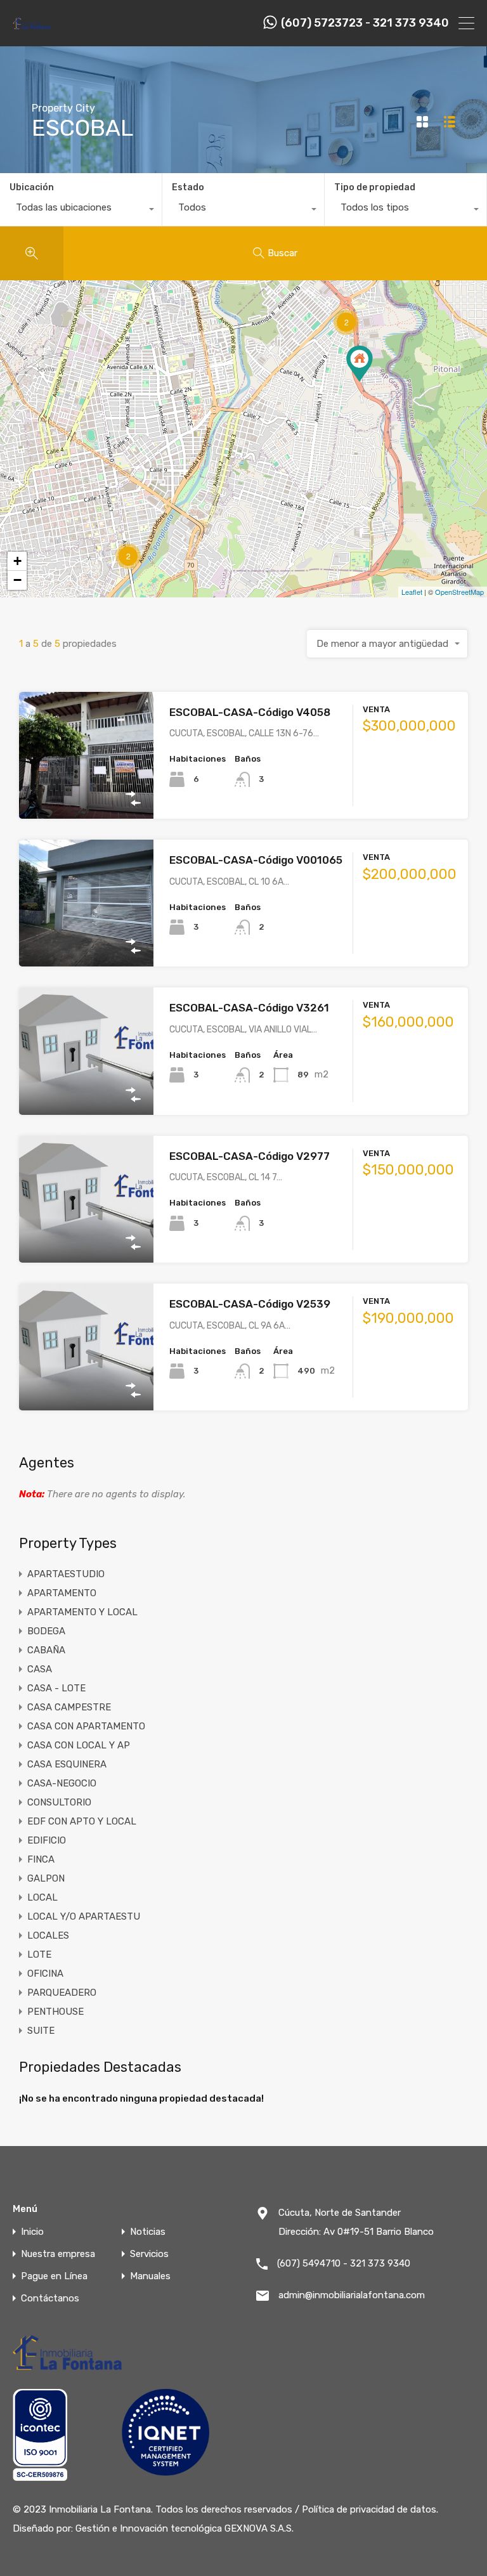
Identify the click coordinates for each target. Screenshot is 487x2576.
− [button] (17, 580)
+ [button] (17, 561)
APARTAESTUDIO (66, 1574)
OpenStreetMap (459, 592)
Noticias (148, 2232)
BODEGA (46, 1631)
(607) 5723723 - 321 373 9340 (365, 23)
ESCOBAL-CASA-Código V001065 (256, 860)
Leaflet (412, 592)
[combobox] (81, 211)
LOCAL (42, 1897)
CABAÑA (46, 1650)
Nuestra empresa (58, 2254)
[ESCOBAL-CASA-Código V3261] (360, 364)
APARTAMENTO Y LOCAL (82, 1612)
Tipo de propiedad (375, 187)
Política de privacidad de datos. (370, 2509)
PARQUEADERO (62, 1993)
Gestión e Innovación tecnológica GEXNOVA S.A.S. (185, 2528)
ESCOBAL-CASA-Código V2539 (250, 1304)
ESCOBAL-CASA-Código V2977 (250, 1156)
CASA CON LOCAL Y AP (79, 1745)
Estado (188, 187)
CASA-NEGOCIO (62, 1783)
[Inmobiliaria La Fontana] (32, 28)
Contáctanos (50, 2299)
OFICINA (45, 1974)
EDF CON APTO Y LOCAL (82, 1821)
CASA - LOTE (56, 1688)
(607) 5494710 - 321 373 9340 (344, 2263)
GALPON (46, 1878)
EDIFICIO (47, 1840)
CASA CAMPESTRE (69, 1707)
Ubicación (32, 187)
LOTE (39, 1955)
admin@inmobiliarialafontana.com (352, 2295)
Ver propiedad (87, 794)
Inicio (32, 2232)
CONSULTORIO (59, 1802)
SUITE (41, 2031)
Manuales (150, 2276)
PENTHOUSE (55, 2012)
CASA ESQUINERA (67, 1764)
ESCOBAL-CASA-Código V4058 (250, 712)
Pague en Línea (54, 2276)
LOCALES (48, 1935)
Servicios (149, 2254)
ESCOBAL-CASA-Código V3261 (249, 1008)
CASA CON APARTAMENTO (86, 1726)
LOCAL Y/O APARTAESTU (84, 1916)
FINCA (41, 1859)
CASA (40, 1669)
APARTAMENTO (62, 1593)
